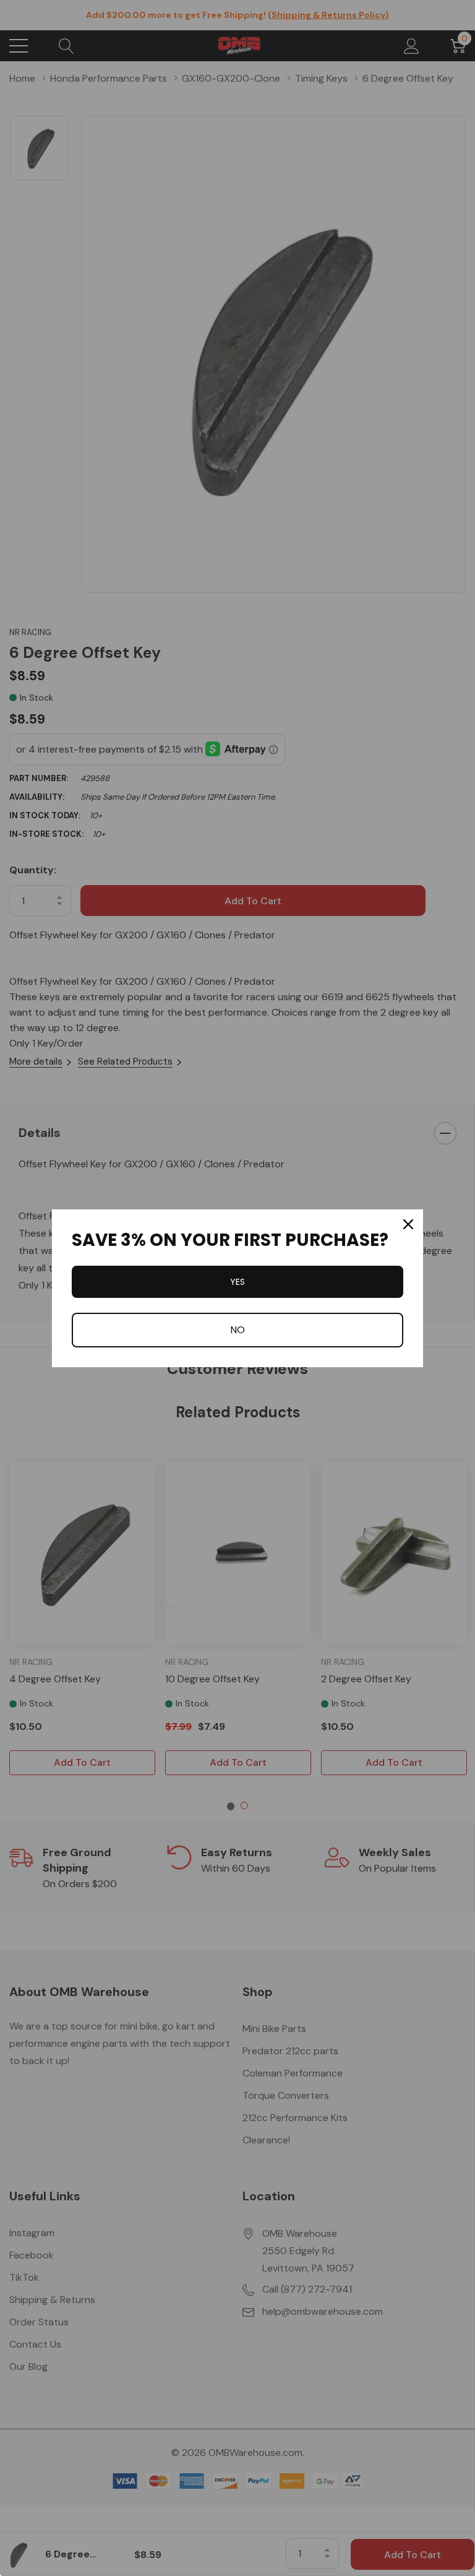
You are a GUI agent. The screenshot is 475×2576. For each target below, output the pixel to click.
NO (237, 1330)
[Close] (408, 1224)
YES (237, 1282)
